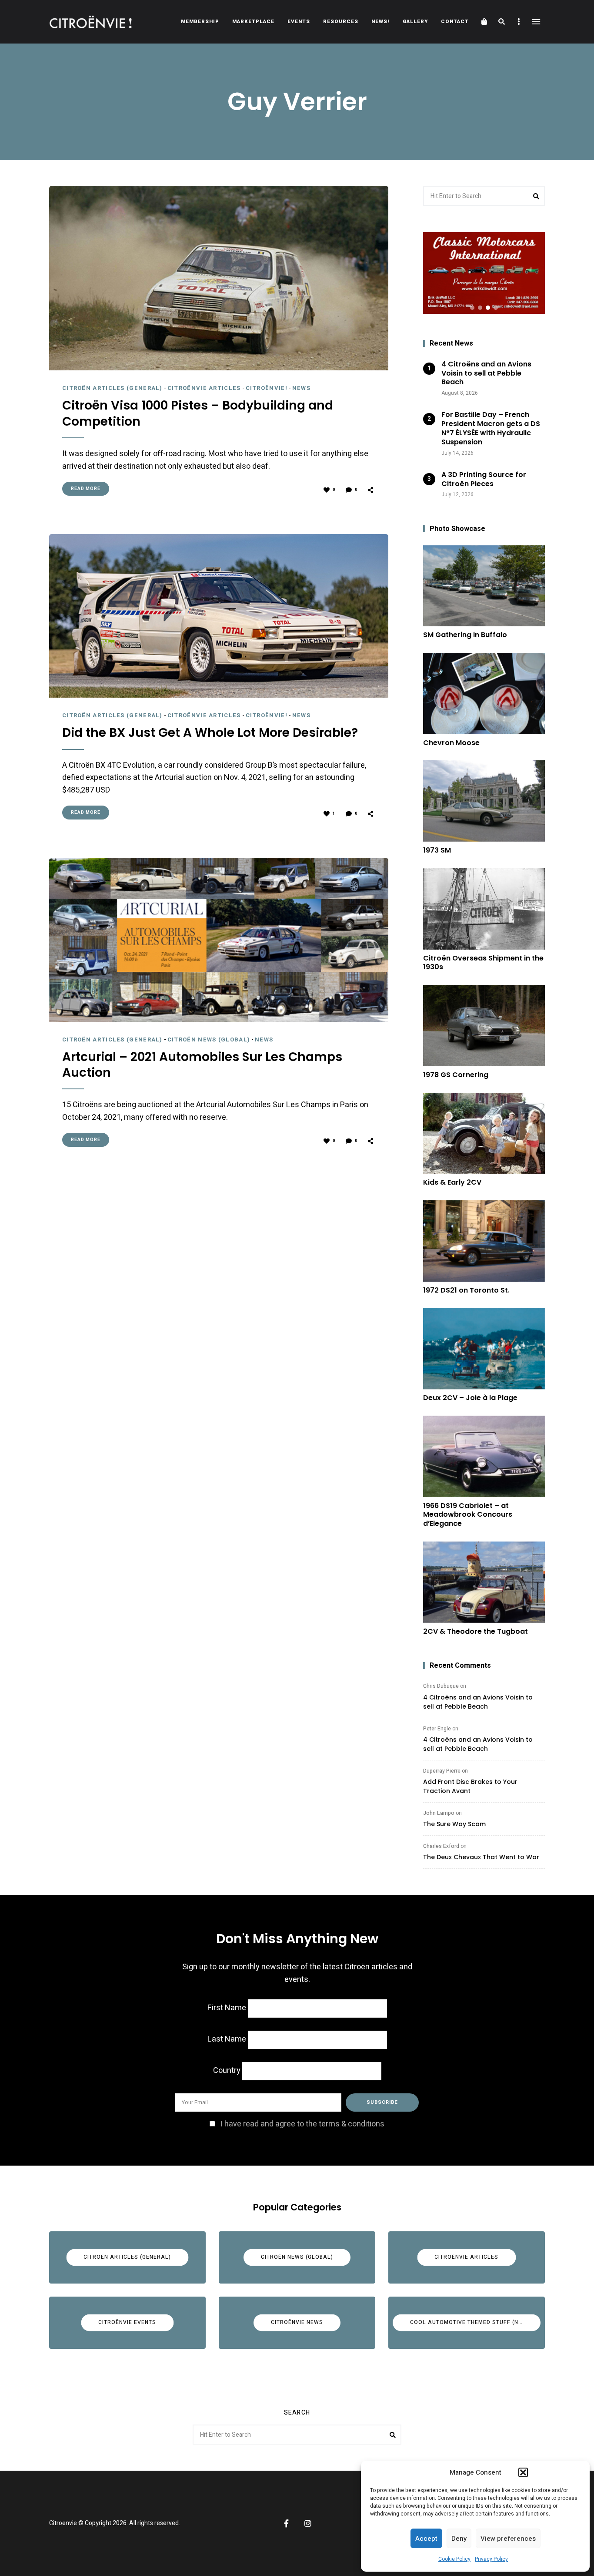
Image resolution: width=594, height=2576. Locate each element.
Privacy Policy (491, 2559)
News (301, 388)
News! (380, 22)
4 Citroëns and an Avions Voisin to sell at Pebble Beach (478, 1702)
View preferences (508, 2539)
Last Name (227, 2039)
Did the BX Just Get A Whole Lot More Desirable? (210, 733)
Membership (200, 22)
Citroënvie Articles (204, 388)
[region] (484, 273)
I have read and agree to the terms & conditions (302, 2124)
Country (227, 2071)
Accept (426, 2539)
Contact (455, 22)
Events (299, 22)
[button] (523, 2472)
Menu (536, 22)
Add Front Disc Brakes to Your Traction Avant (470, 1786)
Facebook (286, 2523)
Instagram (308, 2523)
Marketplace (253, 22)
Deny (459, 2539)
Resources (341, 22)
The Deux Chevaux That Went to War (481, 1857)
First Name (227, 2008)
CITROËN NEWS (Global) (209, 1039)
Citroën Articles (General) (112, 388)
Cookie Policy (454, 2559)
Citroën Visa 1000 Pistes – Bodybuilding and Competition (198, 414)
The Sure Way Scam (454, 1824)
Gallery (415, 22)
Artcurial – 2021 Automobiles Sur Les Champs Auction (202, 1065)
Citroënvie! (267, 388)
